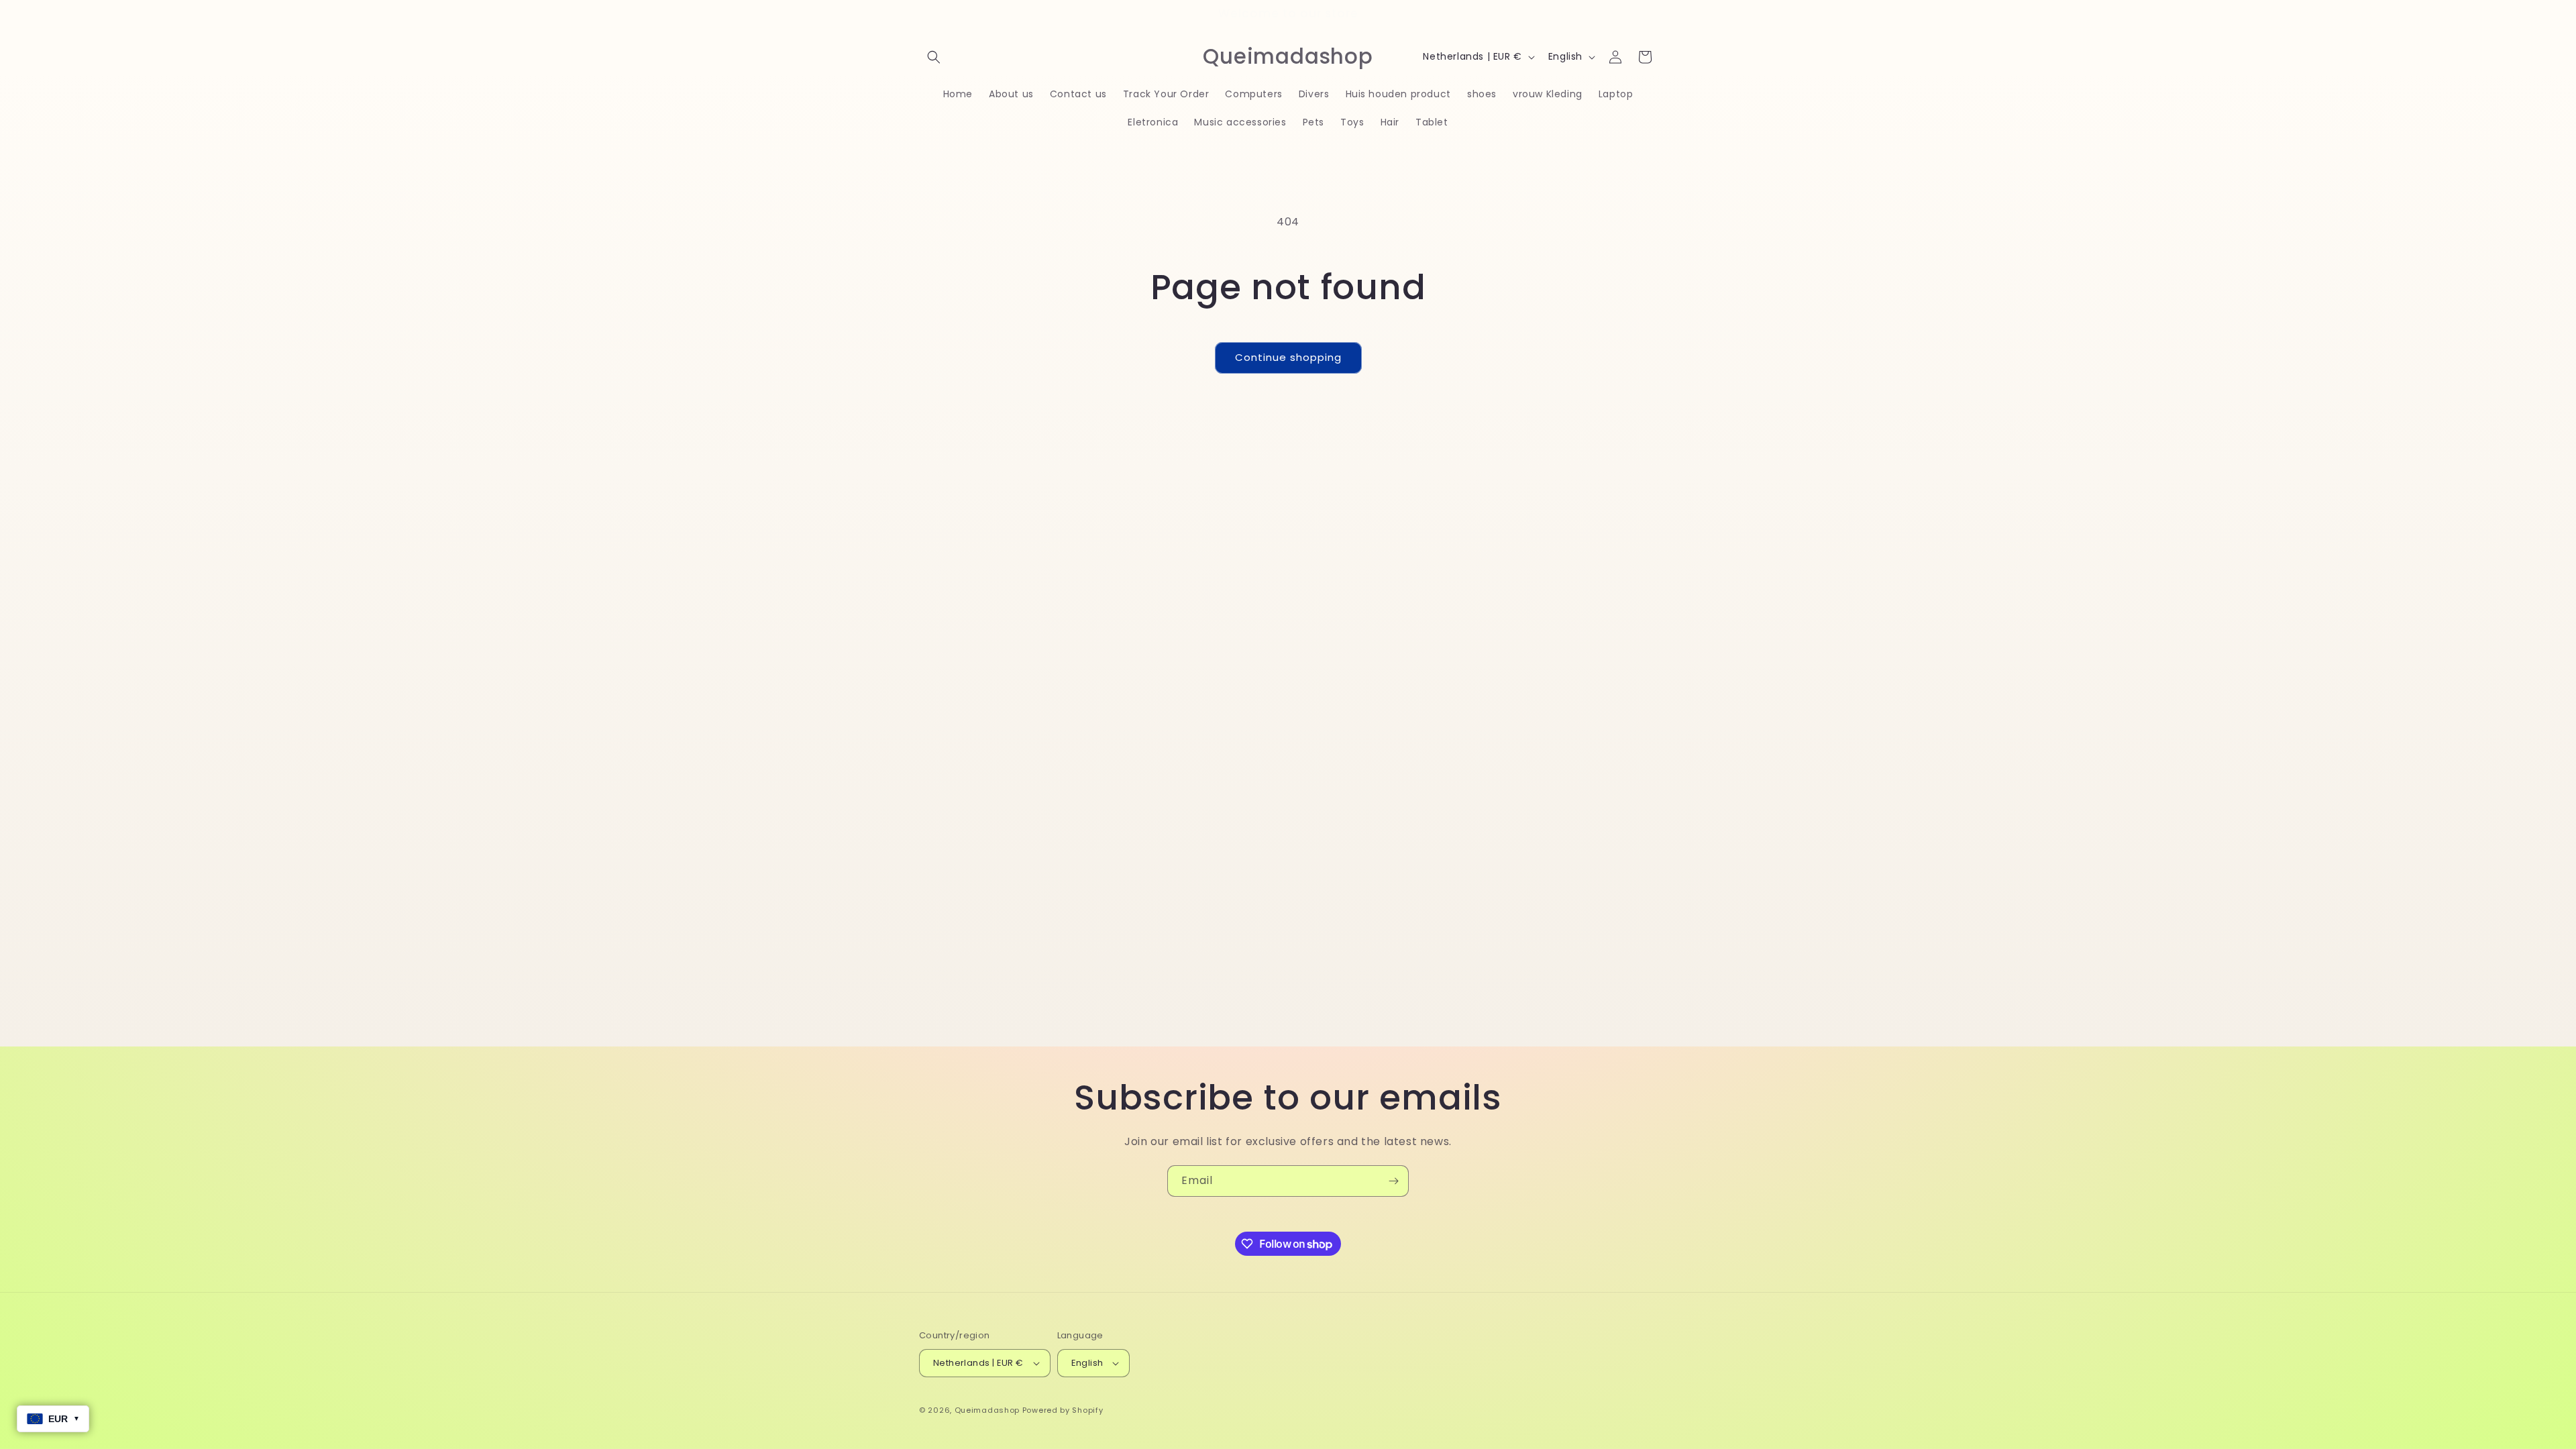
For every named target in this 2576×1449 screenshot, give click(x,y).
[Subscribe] (1393, 1181)
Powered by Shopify (1063, 1410)
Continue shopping (1288, 357)
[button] (934, 57)
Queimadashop (987, 1410)
